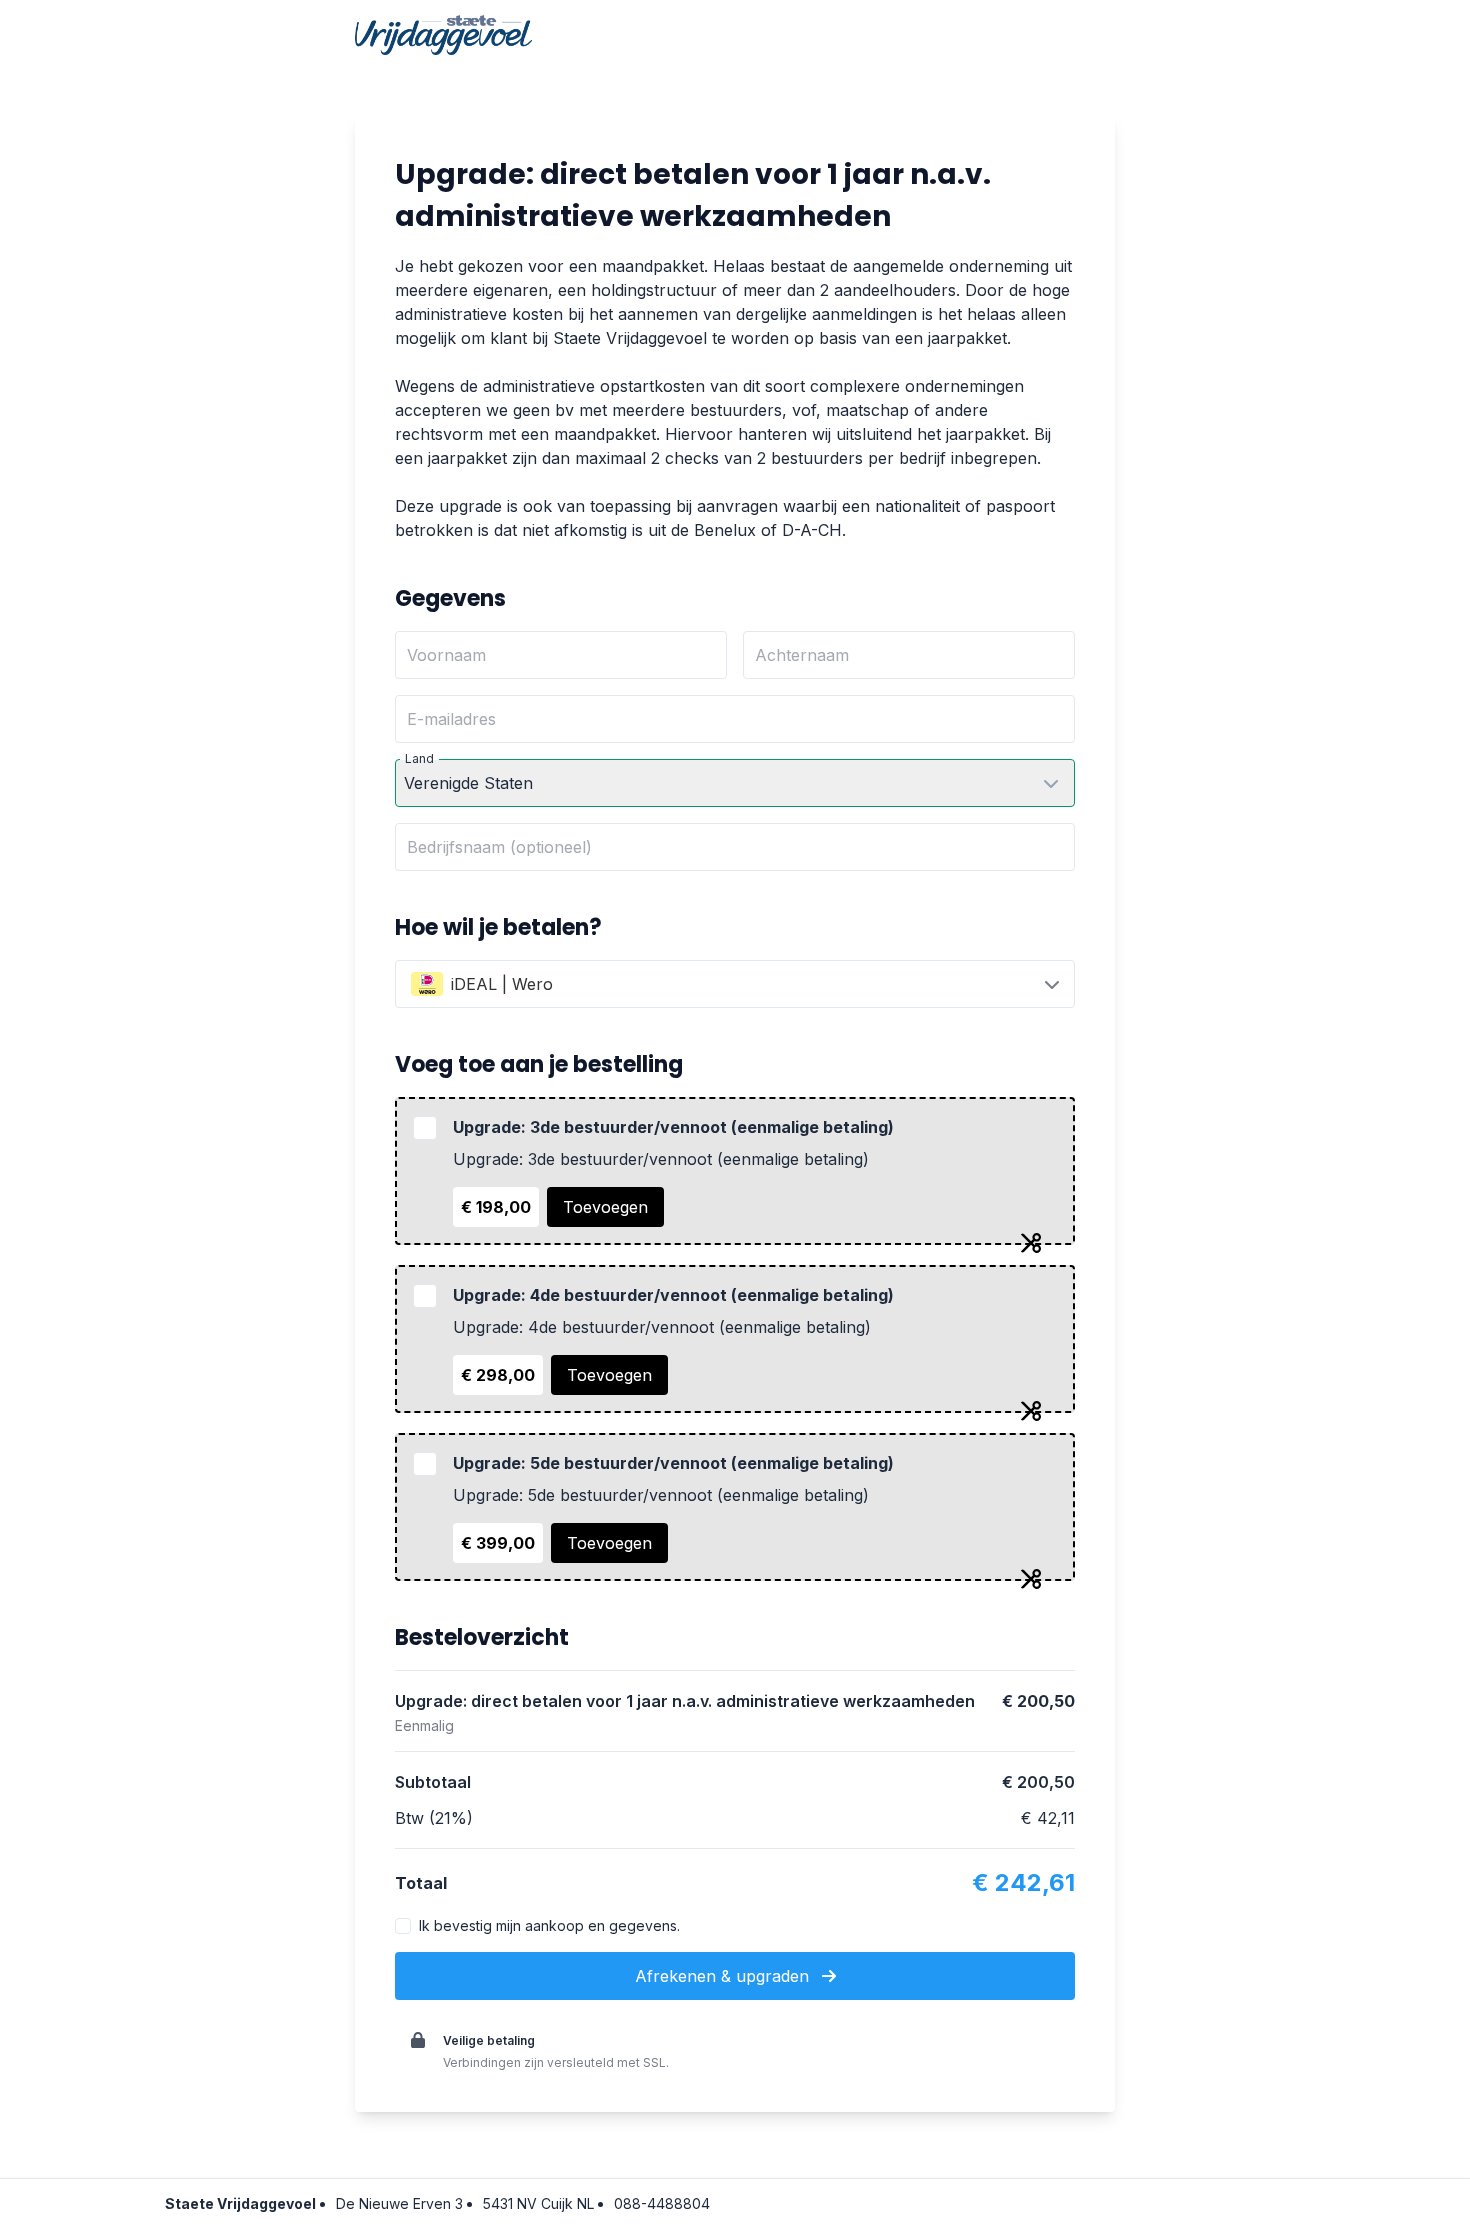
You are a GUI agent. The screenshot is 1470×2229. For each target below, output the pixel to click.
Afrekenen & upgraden (724, 1976)
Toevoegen (605, 1207)
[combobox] (735, 984)
